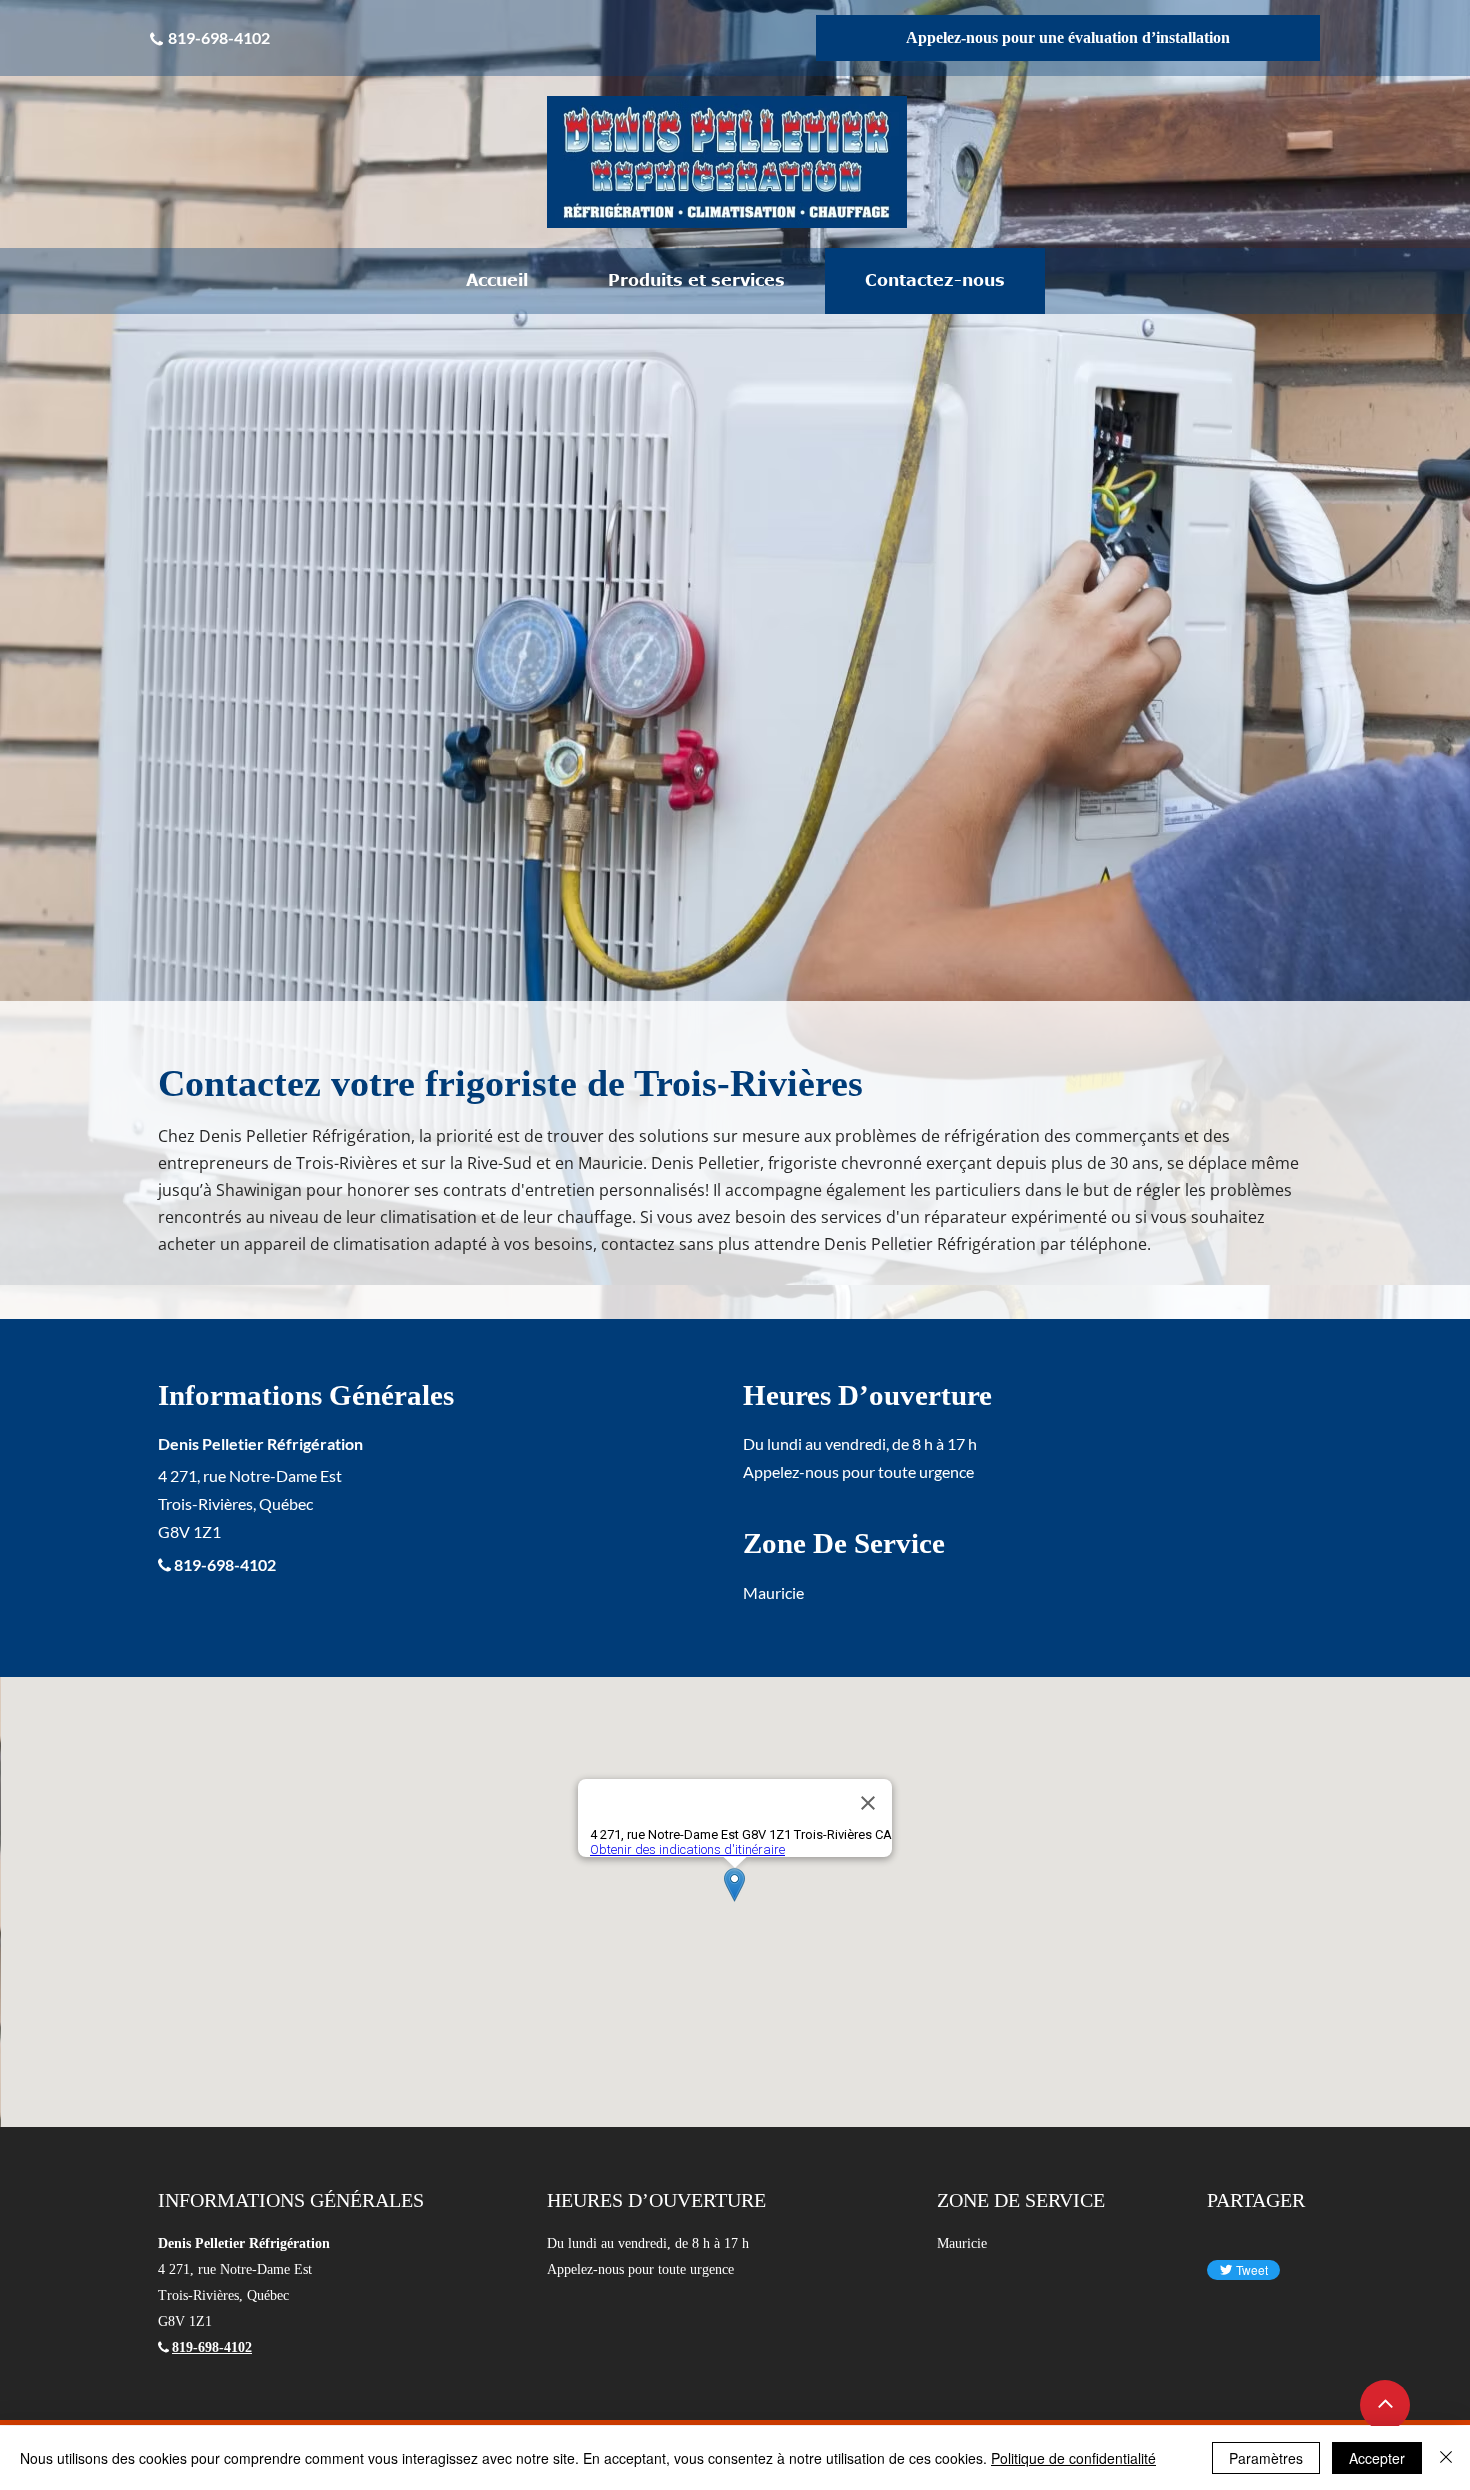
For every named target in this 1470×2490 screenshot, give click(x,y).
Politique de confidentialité (1073, 2458)
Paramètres (1266, 2458)
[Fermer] (1446, 2458)
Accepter (1377, 2458)
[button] (696, 281)
